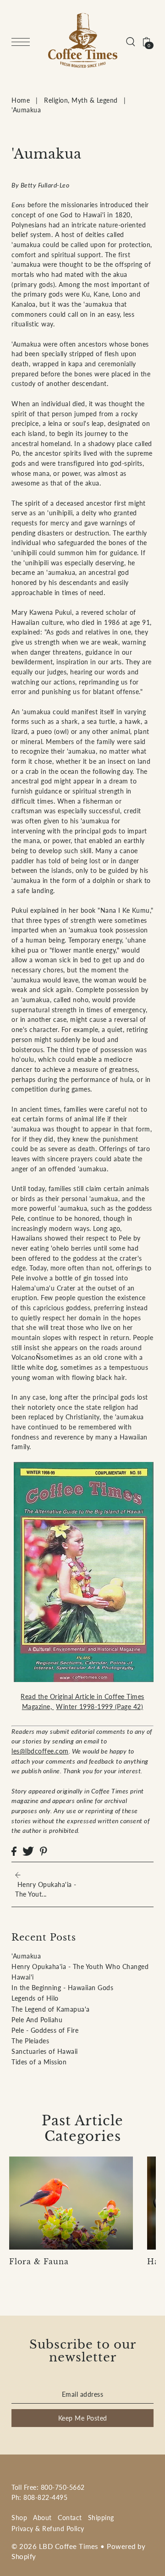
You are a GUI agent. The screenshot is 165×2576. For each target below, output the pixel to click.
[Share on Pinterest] (44, 1851)
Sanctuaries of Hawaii (45, 2051)
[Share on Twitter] (28, 1851)
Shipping (101, 2518)
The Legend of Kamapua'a (51, 2009)
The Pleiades (30, 2041)
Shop (19, 2518)
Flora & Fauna (39, 2262)
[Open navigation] (23, 41)
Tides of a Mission (39, 2062)
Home (21, 100)
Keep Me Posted (83, 2418)
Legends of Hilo (35, 1998)
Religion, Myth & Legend (81, 100)
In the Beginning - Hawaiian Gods (62, 1988)
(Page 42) (99, 1707)
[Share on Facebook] (14, 1851)
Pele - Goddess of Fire (45, 2030)
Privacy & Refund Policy (48, 2529)
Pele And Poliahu (37, 2020)
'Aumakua (26, 1956)
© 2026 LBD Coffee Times (55, 2546)
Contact (70, 2518)
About (42, 2518)
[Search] (131, 41)
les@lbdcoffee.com (40, 1751)
